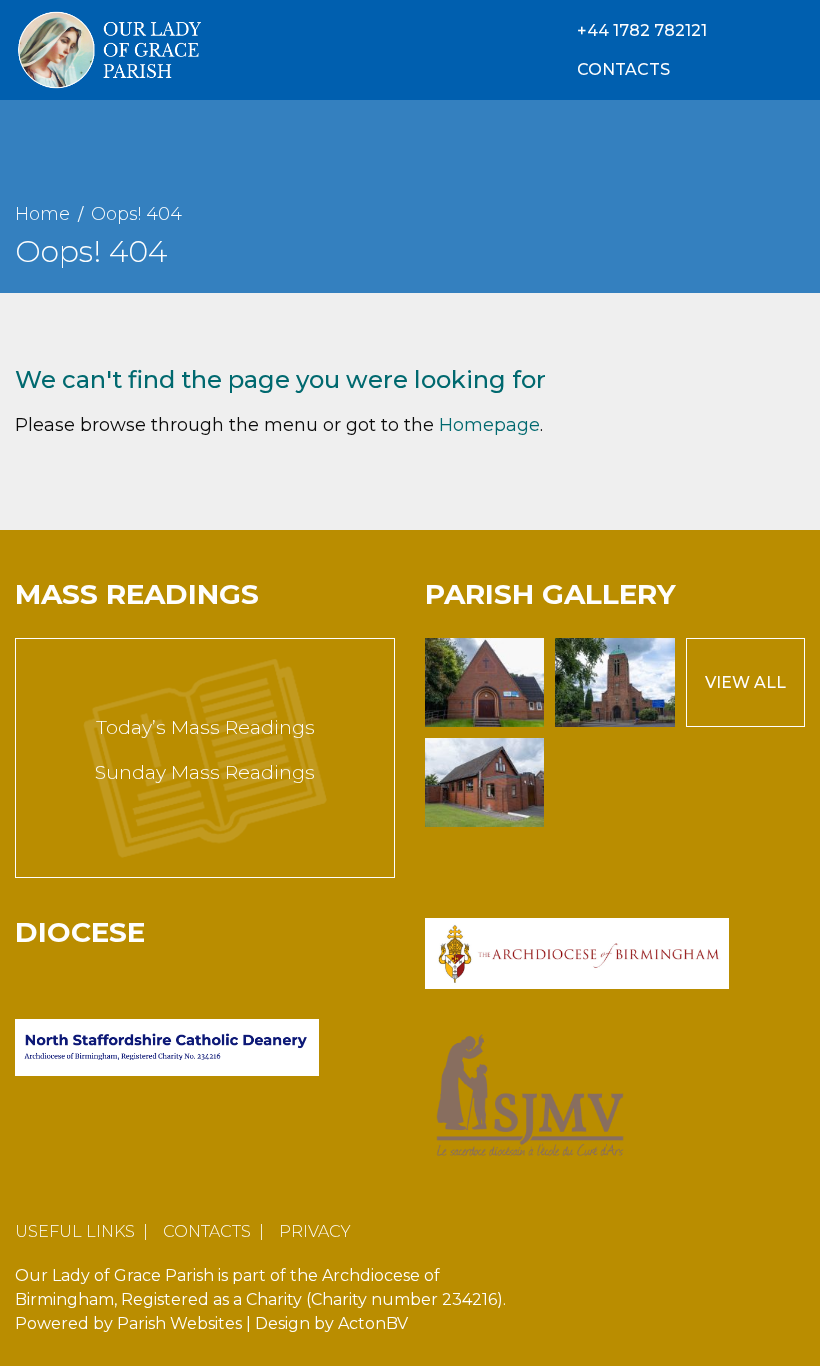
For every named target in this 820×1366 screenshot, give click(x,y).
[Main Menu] (791, 50)
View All (745, 682)
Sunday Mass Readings (205, 772)
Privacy (315, 1231)
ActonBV (373, 1323)
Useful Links (75, 1231)
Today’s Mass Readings (205, 727)
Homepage (489, 425)
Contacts (207, 1231)
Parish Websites (179, 1323)
